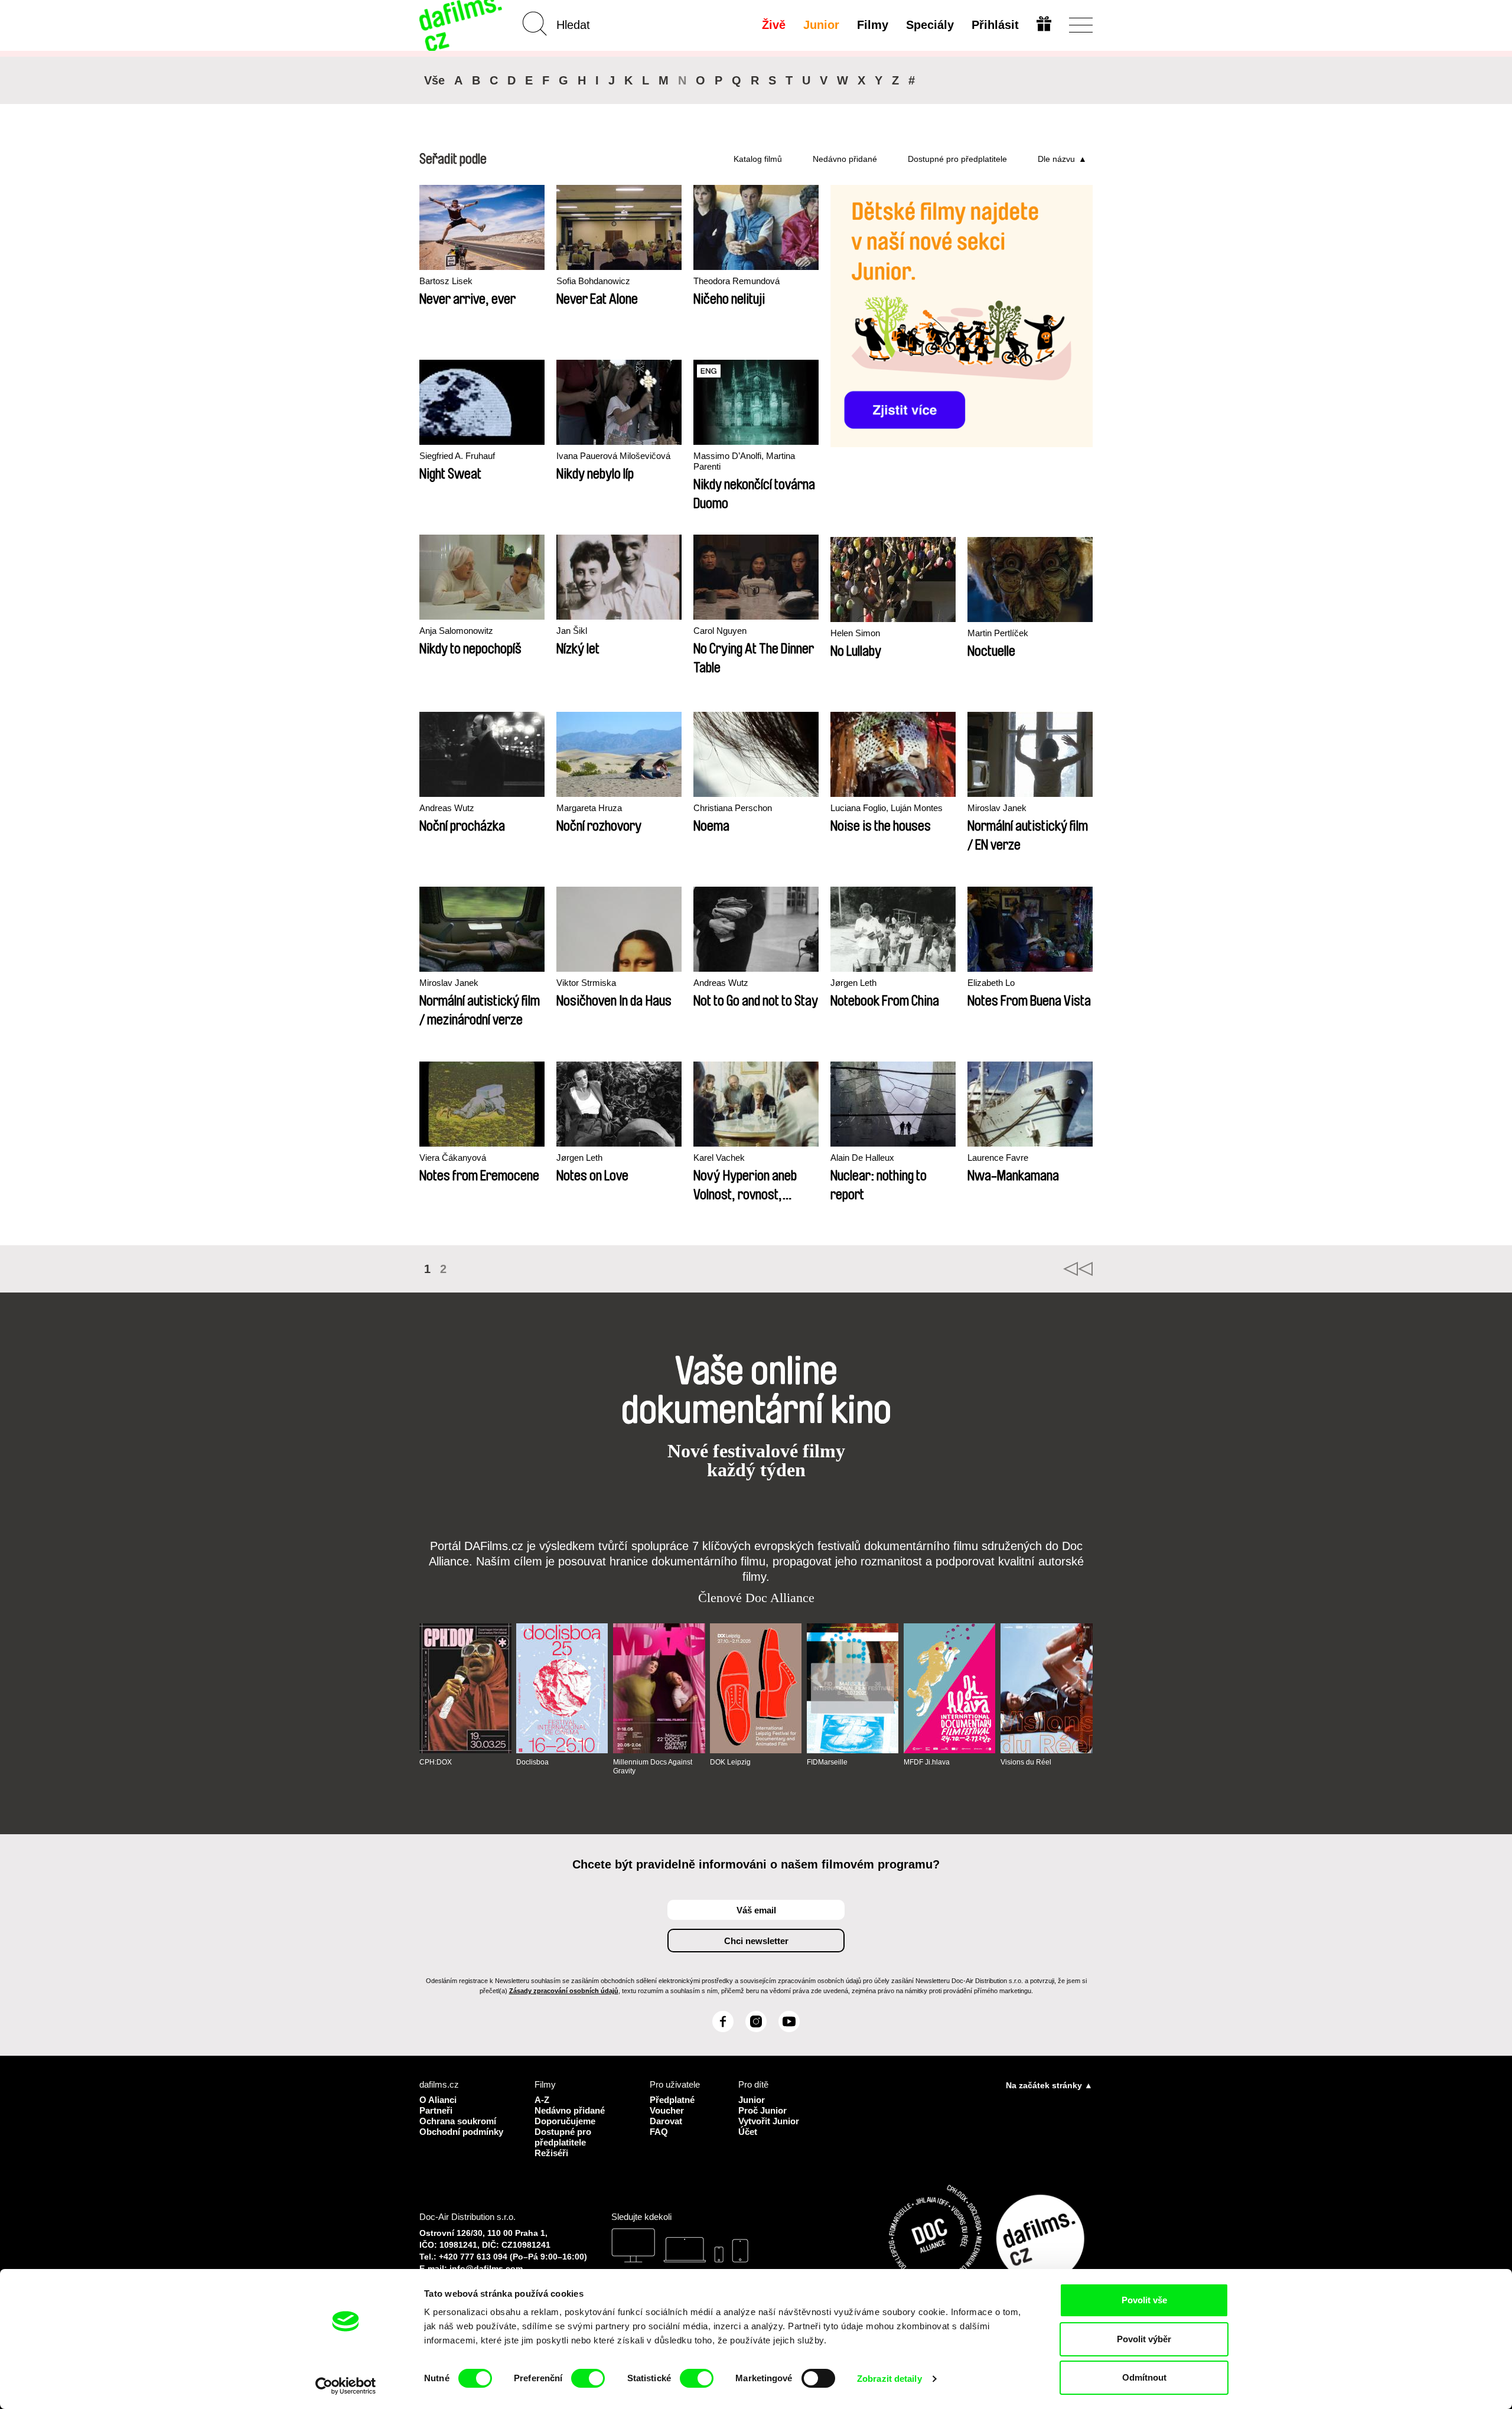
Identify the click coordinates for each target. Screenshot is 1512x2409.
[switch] (588, 2378)
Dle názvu (1056, 159)
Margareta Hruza (589, 808)
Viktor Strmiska (586, 983)
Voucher (667, 2110)
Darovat (666, 2121)
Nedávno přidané (845, 159)
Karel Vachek (719, 1158)
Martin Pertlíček (998, 633)
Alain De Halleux (862, 1158)
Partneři (436, 2110)
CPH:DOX (436, 1762)
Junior (821, 25)
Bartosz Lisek (446, 281)
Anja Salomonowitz (456, 631)
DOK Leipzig (730, 1762)
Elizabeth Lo (991, 983)
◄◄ (1078, 1269)
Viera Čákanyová (453, 1158)
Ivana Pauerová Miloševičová (613, 456)
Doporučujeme (565, 2121)
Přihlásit (995, 25)
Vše (434, 80)
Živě (774, 25)
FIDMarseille (827, 1762)
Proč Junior (762, 2110)
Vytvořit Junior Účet (769, 2126)
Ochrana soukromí (458, 2121)
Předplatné (672, 2100)
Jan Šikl (572, 631)
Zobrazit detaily (889, 2379)
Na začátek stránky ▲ (1049, 2085)
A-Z (542, 2100)
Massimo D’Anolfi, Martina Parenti (744, 461)
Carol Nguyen (720, 631)
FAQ (659, 2132)
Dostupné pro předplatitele (957, 159)
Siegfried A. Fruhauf (457, 456)
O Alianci (438, 2100)
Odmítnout (1144, 2377)
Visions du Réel (1026, 1762)
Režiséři (551, 2153)
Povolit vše (1144, 2300)
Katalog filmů (758, 159)
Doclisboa (532, 1762)
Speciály (930, 25)
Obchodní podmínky (461, 2132)
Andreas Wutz (447, 808)
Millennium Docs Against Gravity (653, 1766)
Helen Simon (855, 633)
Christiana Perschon (733, 808)
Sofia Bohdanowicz (593, 281)
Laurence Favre (998, 1158)
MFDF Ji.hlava (927, 1762)
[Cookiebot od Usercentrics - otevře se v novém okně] (346, 2386)
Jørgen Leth (853, 983)
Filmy (873, 25)
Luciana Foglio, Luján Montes (887, 808)
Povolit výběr (1144, 2339)
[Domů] (462, 25)
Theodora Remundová (737, 281)
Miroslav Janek (997, 808)
